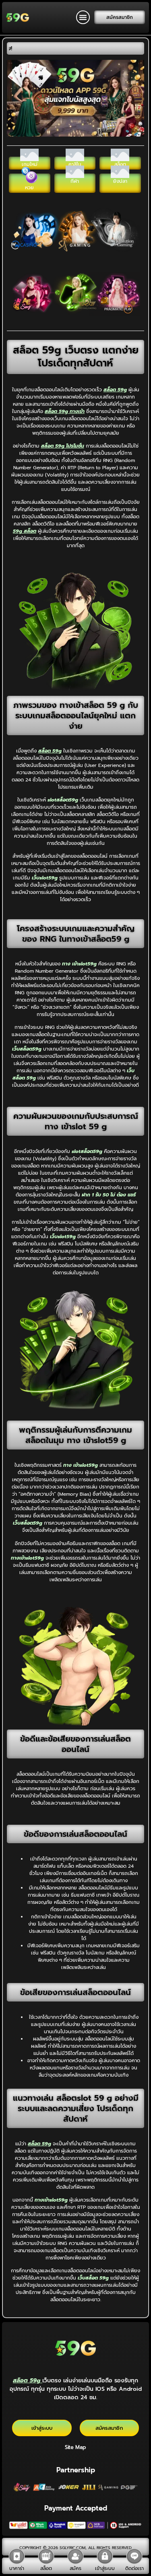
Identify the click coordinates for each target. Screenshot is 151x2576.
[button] (83, 17)
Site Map (75, 2447)
